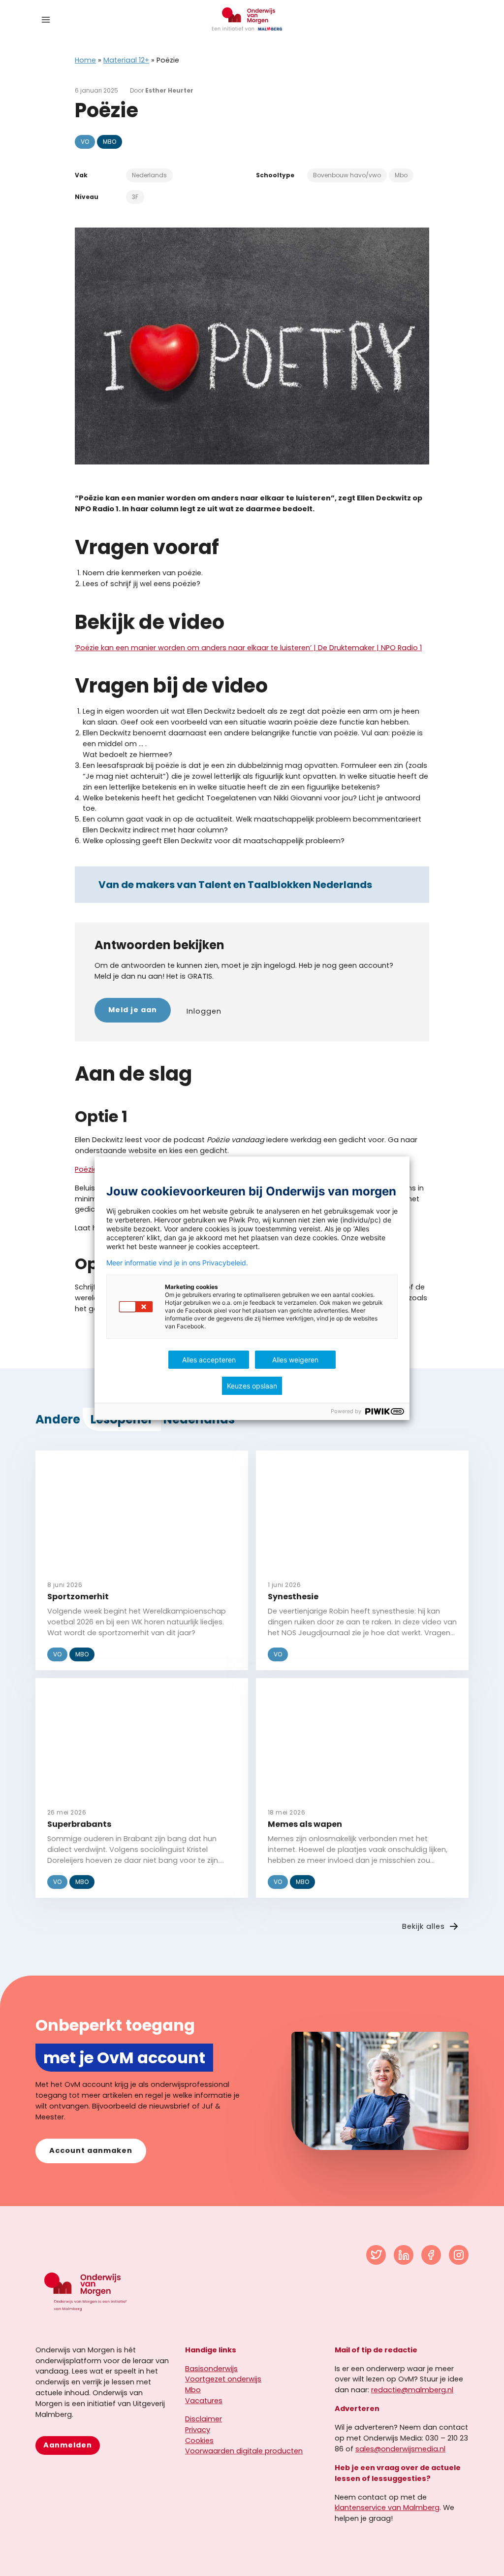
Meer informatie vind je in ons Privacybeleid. (177, 1263)
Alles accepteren (209, 1360)
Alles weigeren (295, 1360)
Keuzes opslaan (252, 1386)
